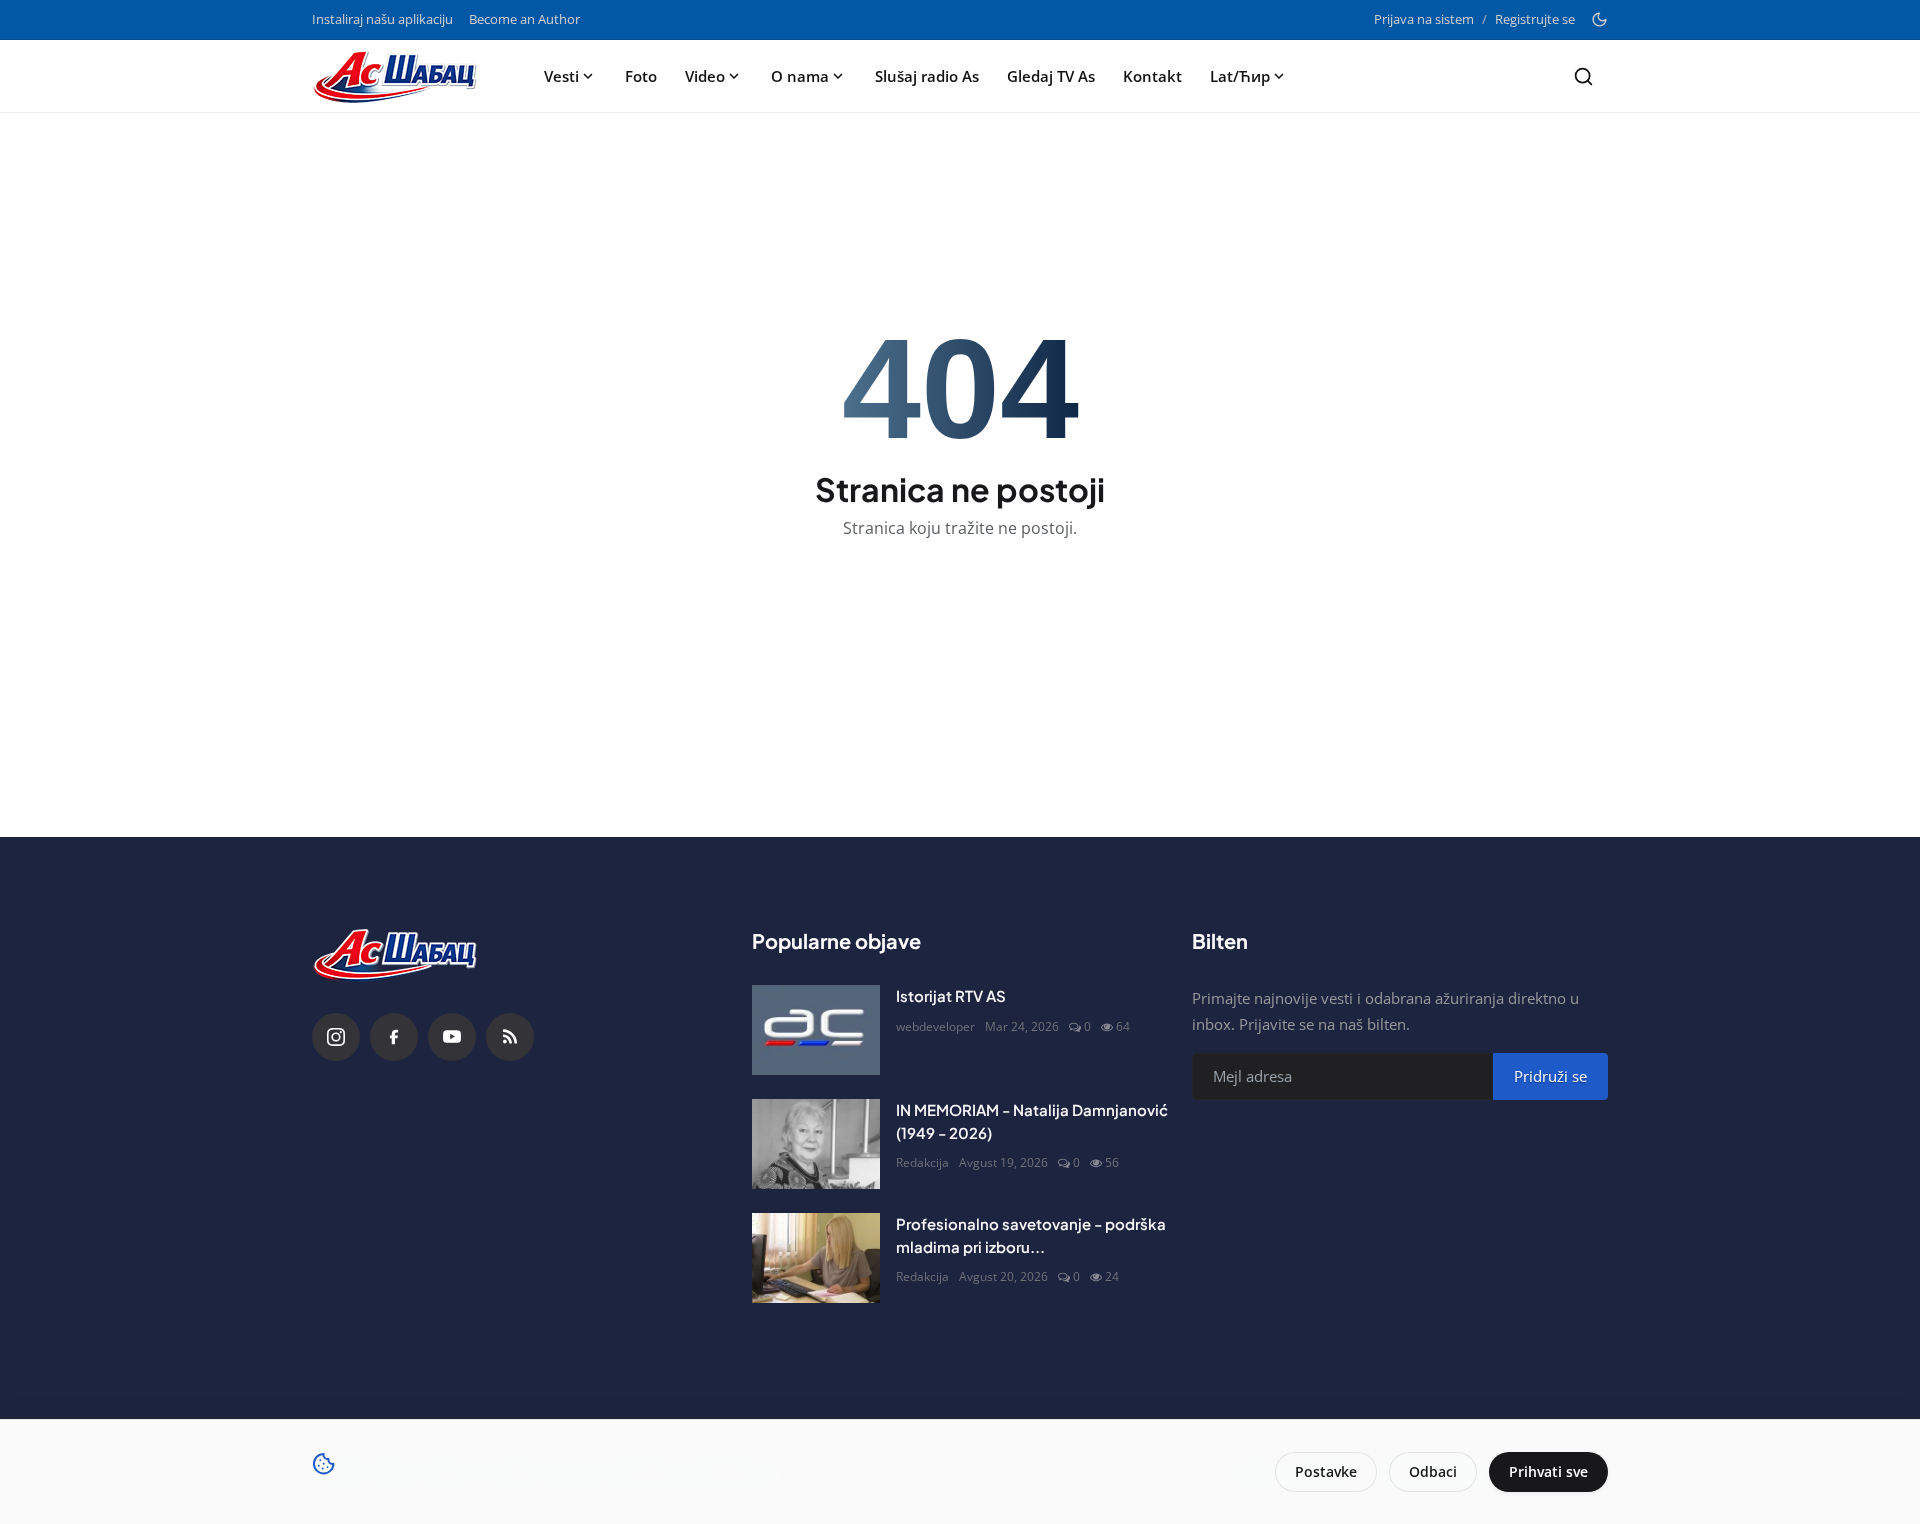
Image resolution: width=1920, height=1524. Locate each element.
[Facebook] (394, 1037)
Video (705, 76)
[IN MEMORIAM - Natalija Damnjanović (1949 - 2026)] (816, 1144)
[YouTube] (452, 1037)
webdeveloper (935, 1026)
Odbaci (1433, 1471)
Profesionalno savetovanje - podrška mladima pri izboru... (1031, 1235)
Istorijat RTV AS (951, 995)
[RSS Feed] (510, 1037)
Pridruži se (1550, 1076)
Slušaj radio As (927, 76)
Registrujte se (1535, 19)
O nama (800, 76)
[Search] (1583, 76)
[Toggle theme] (1599, 19)
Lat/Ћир (1240, 76)
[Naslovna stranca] (401, 76)
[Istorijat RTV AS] (816, 1030)
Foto (641, 76)
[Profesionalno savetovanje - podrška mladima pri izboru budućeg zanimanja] (816, 1258)
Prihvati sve (1548, 1471)
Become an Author (524, 19)
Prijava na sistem (1424, 19)
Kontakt (1152, 76)
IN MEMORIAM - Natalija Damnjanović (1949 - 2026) (1032, 1121)
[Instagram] (336, 1037)
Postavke (1326, 1471)
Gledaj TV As (1051, 76)
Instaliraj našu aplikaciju (382, 19)
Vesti (561, 76)
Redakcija (922, 1162)
